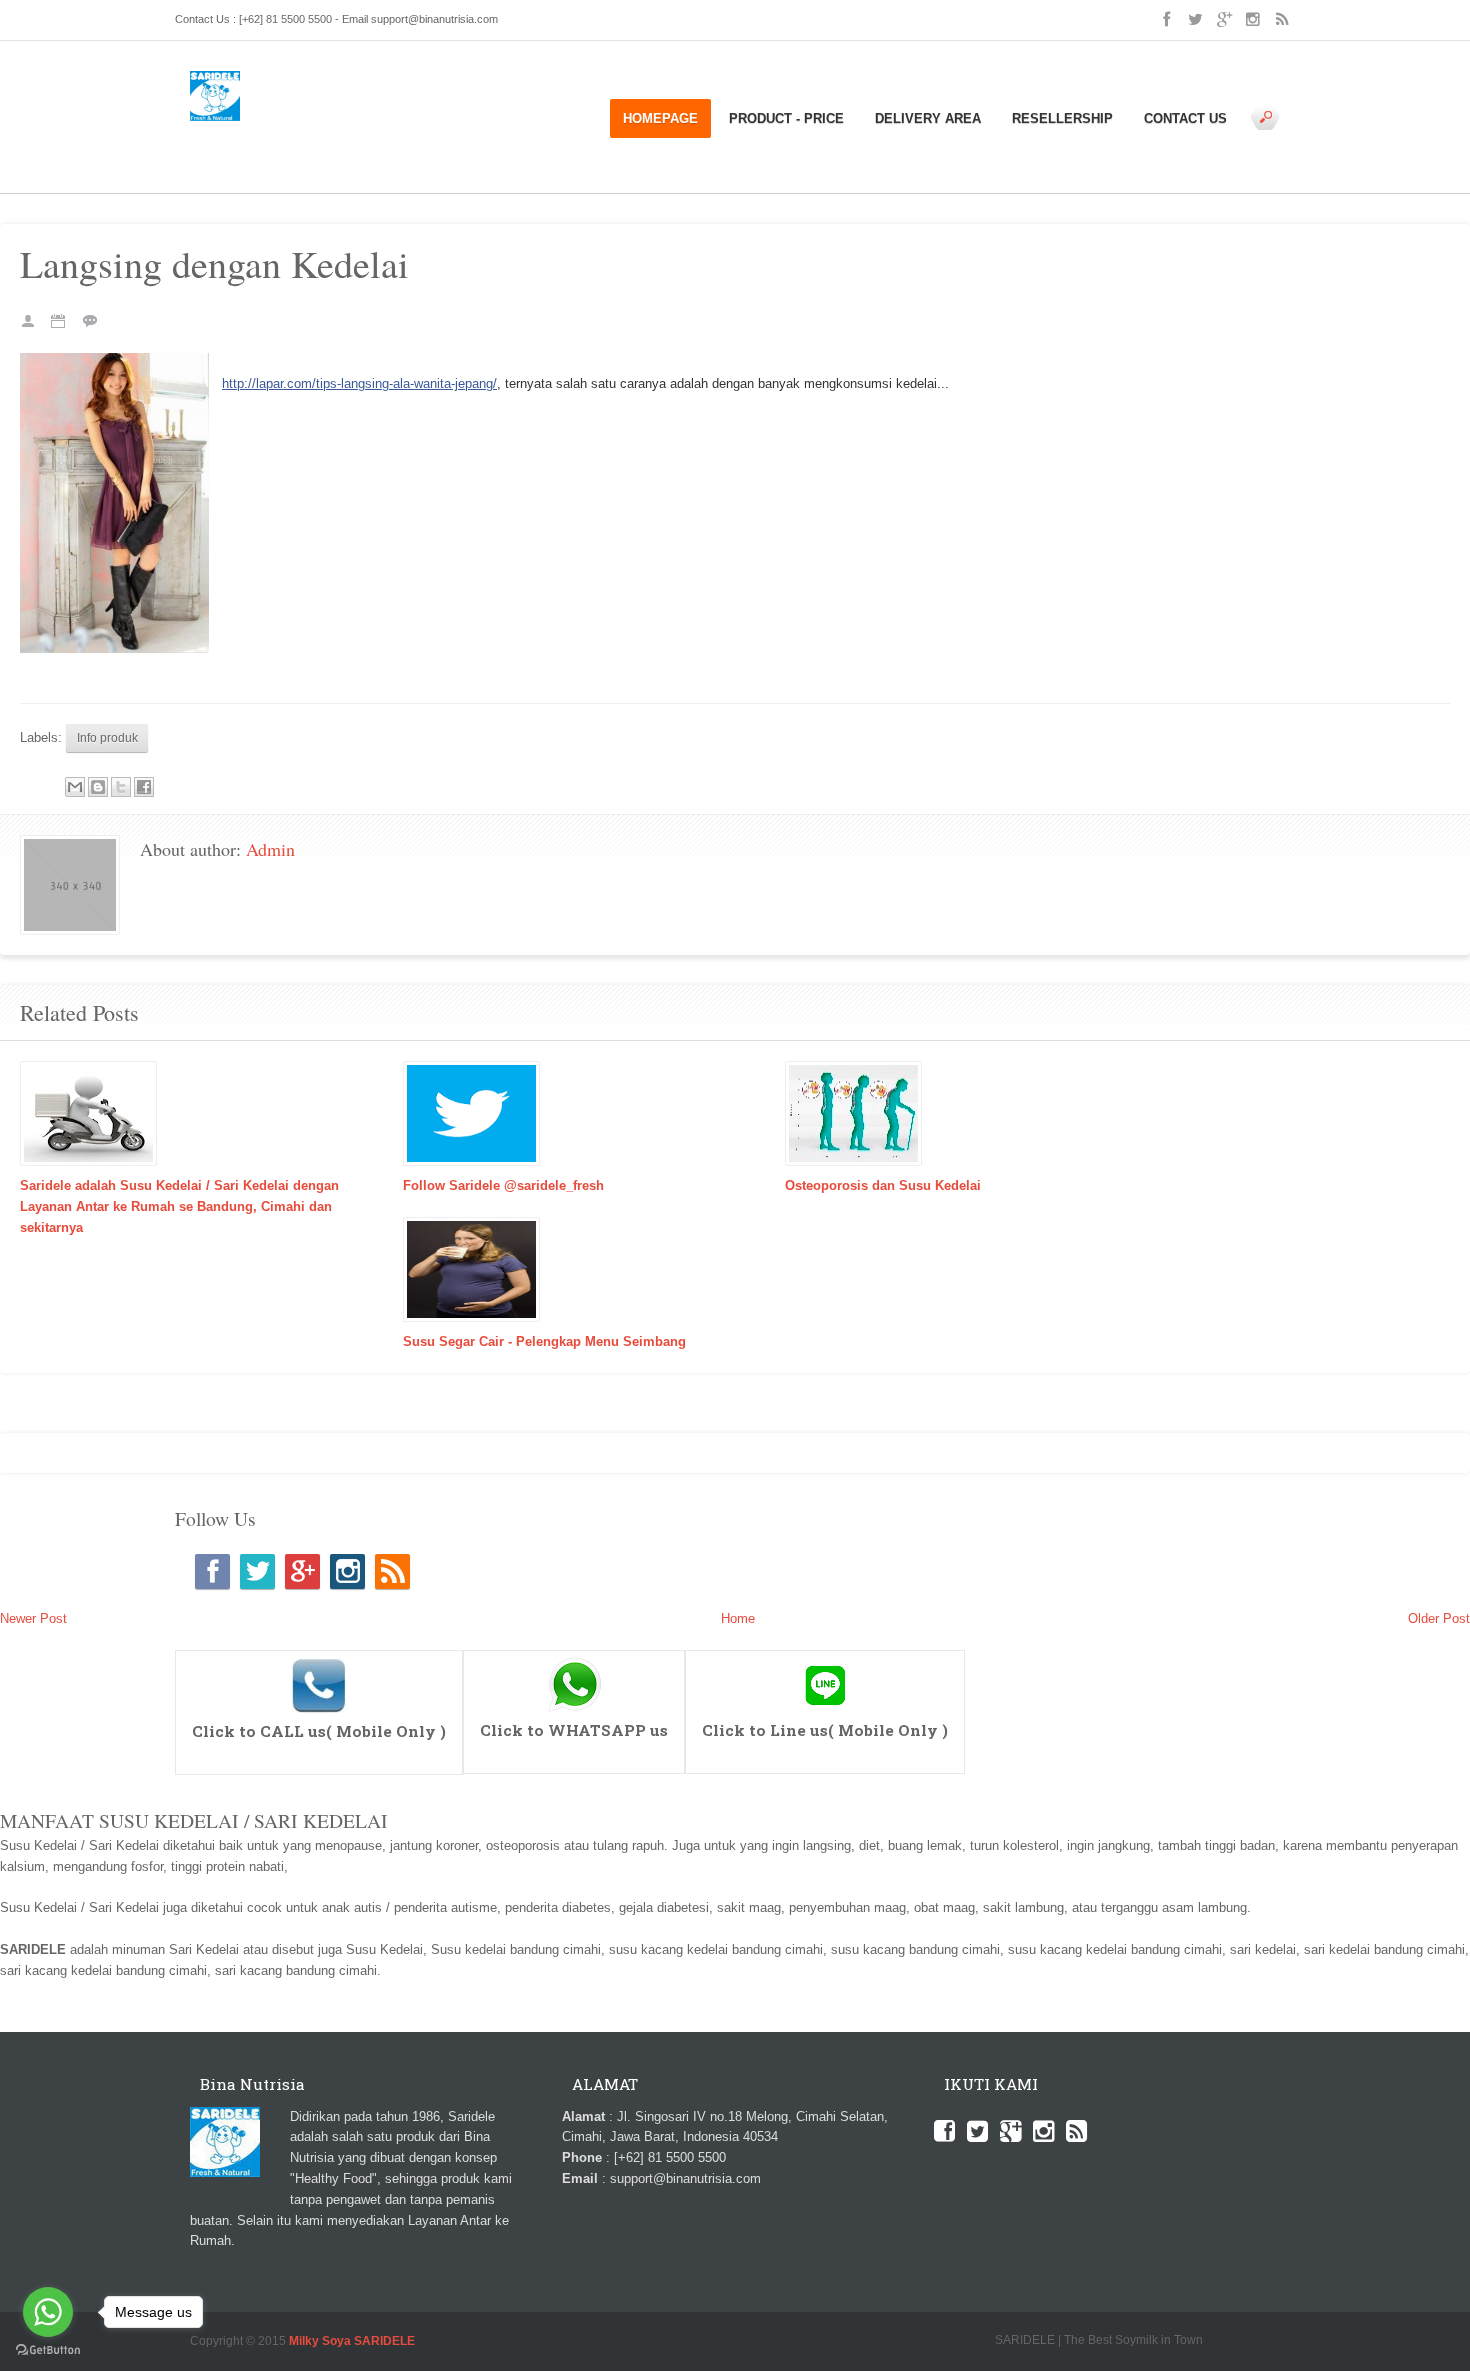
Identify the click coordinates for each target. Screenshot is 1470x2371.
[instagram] (347, 1571)
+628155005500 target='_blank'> (319, 1659)
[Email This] (75, 787)
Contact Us (1185, 118)
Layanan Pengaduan (453, 130)
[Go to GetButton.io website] (48, 2350)
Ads (201, 130)
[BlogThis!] (98, 787)
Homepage (660, 118)
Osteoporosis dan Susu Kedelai (883, 1185)
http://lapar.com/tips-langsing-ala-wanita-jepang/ (359, 383)
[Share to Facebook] (144, 787)
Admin (270, 849)
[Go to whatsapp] (48, 2312)
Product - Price (786, 118)
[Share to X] (121, 787)
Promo (260, 151)
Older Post (1439, 1618)
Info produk (287, 130)
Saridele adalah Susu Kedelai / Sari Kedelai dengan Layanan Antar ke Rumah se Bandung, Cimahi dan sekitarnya (179, 1206)
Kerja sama (357, 130)
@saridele (825, 1659)
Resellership (1062, 118)
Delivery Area (928, 118)
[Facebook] (212, 1571)
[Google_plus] (302, 1571)
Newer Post (33, 1618)
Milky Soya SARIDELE (352, 2340)
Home (234, 130)
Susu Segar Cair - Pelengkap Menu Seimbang (544, 1341)
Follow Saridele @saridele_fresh (503, 1185)
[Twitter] (257, 1571)
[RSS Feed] (392, 1571)
